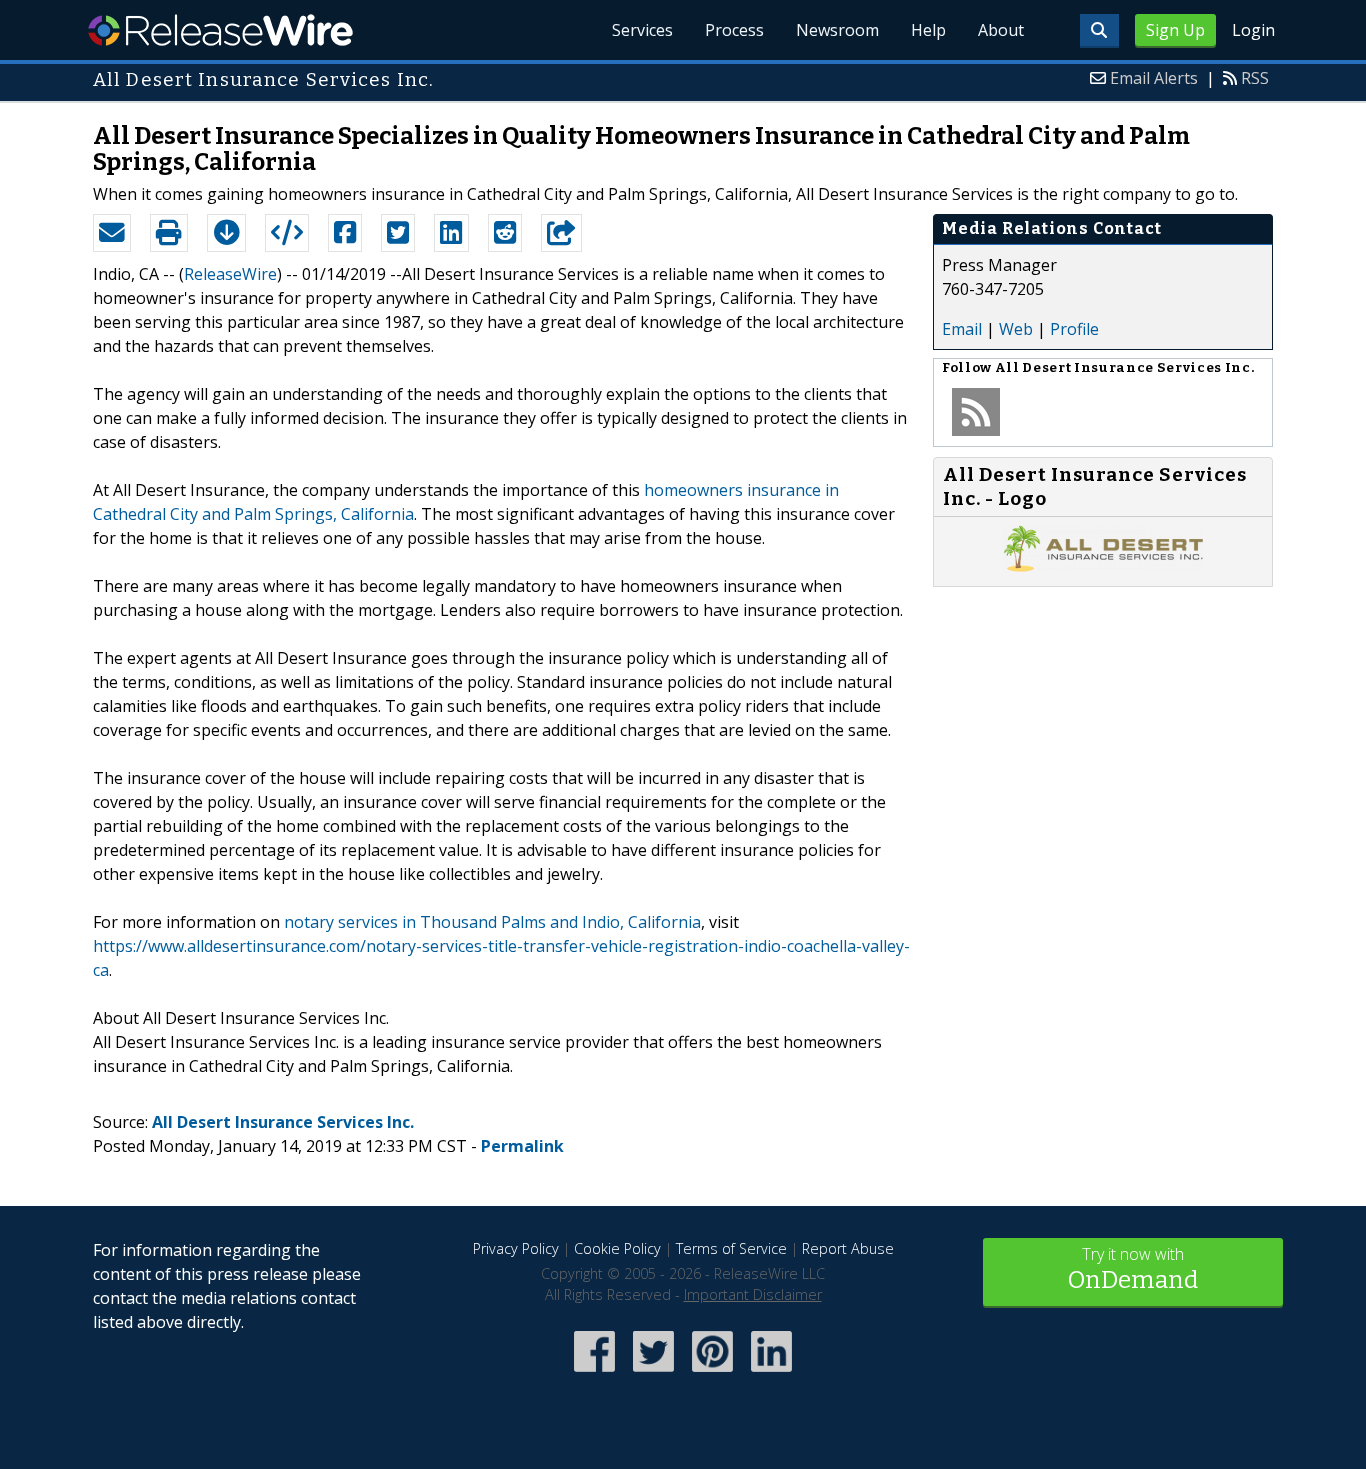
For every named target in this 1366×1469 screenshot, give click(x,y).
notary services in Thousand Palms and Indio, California (492, 922)
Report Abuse (848, 1248)
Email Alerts (1154, 78)
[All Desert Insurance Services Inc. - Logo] (1103, 566)
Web (1016, 329)
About (1001, 30)
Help (928, 30)
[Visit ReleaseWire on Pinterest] (712, 1373)
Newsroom (837, 30)
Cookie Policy (617, 1248)
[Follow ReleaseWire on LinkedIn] (771, 1373)
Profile (1074, 329)
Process (734, 30)
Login (1253, 30)
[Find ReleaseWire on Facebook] (594, 1373)
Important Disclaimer (753, 1294)
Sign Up (1175, 30)
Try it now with (1133, 1268)
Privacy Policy (516, 1248)
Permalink (522, 1146)
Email (962, 329)
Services (642, 30)
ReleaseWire (220, 30)
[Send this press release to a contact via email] (112, 233)
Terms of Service (731, 1248)
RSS (1255, 78)
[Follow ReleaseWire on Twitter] (653, 1373)
